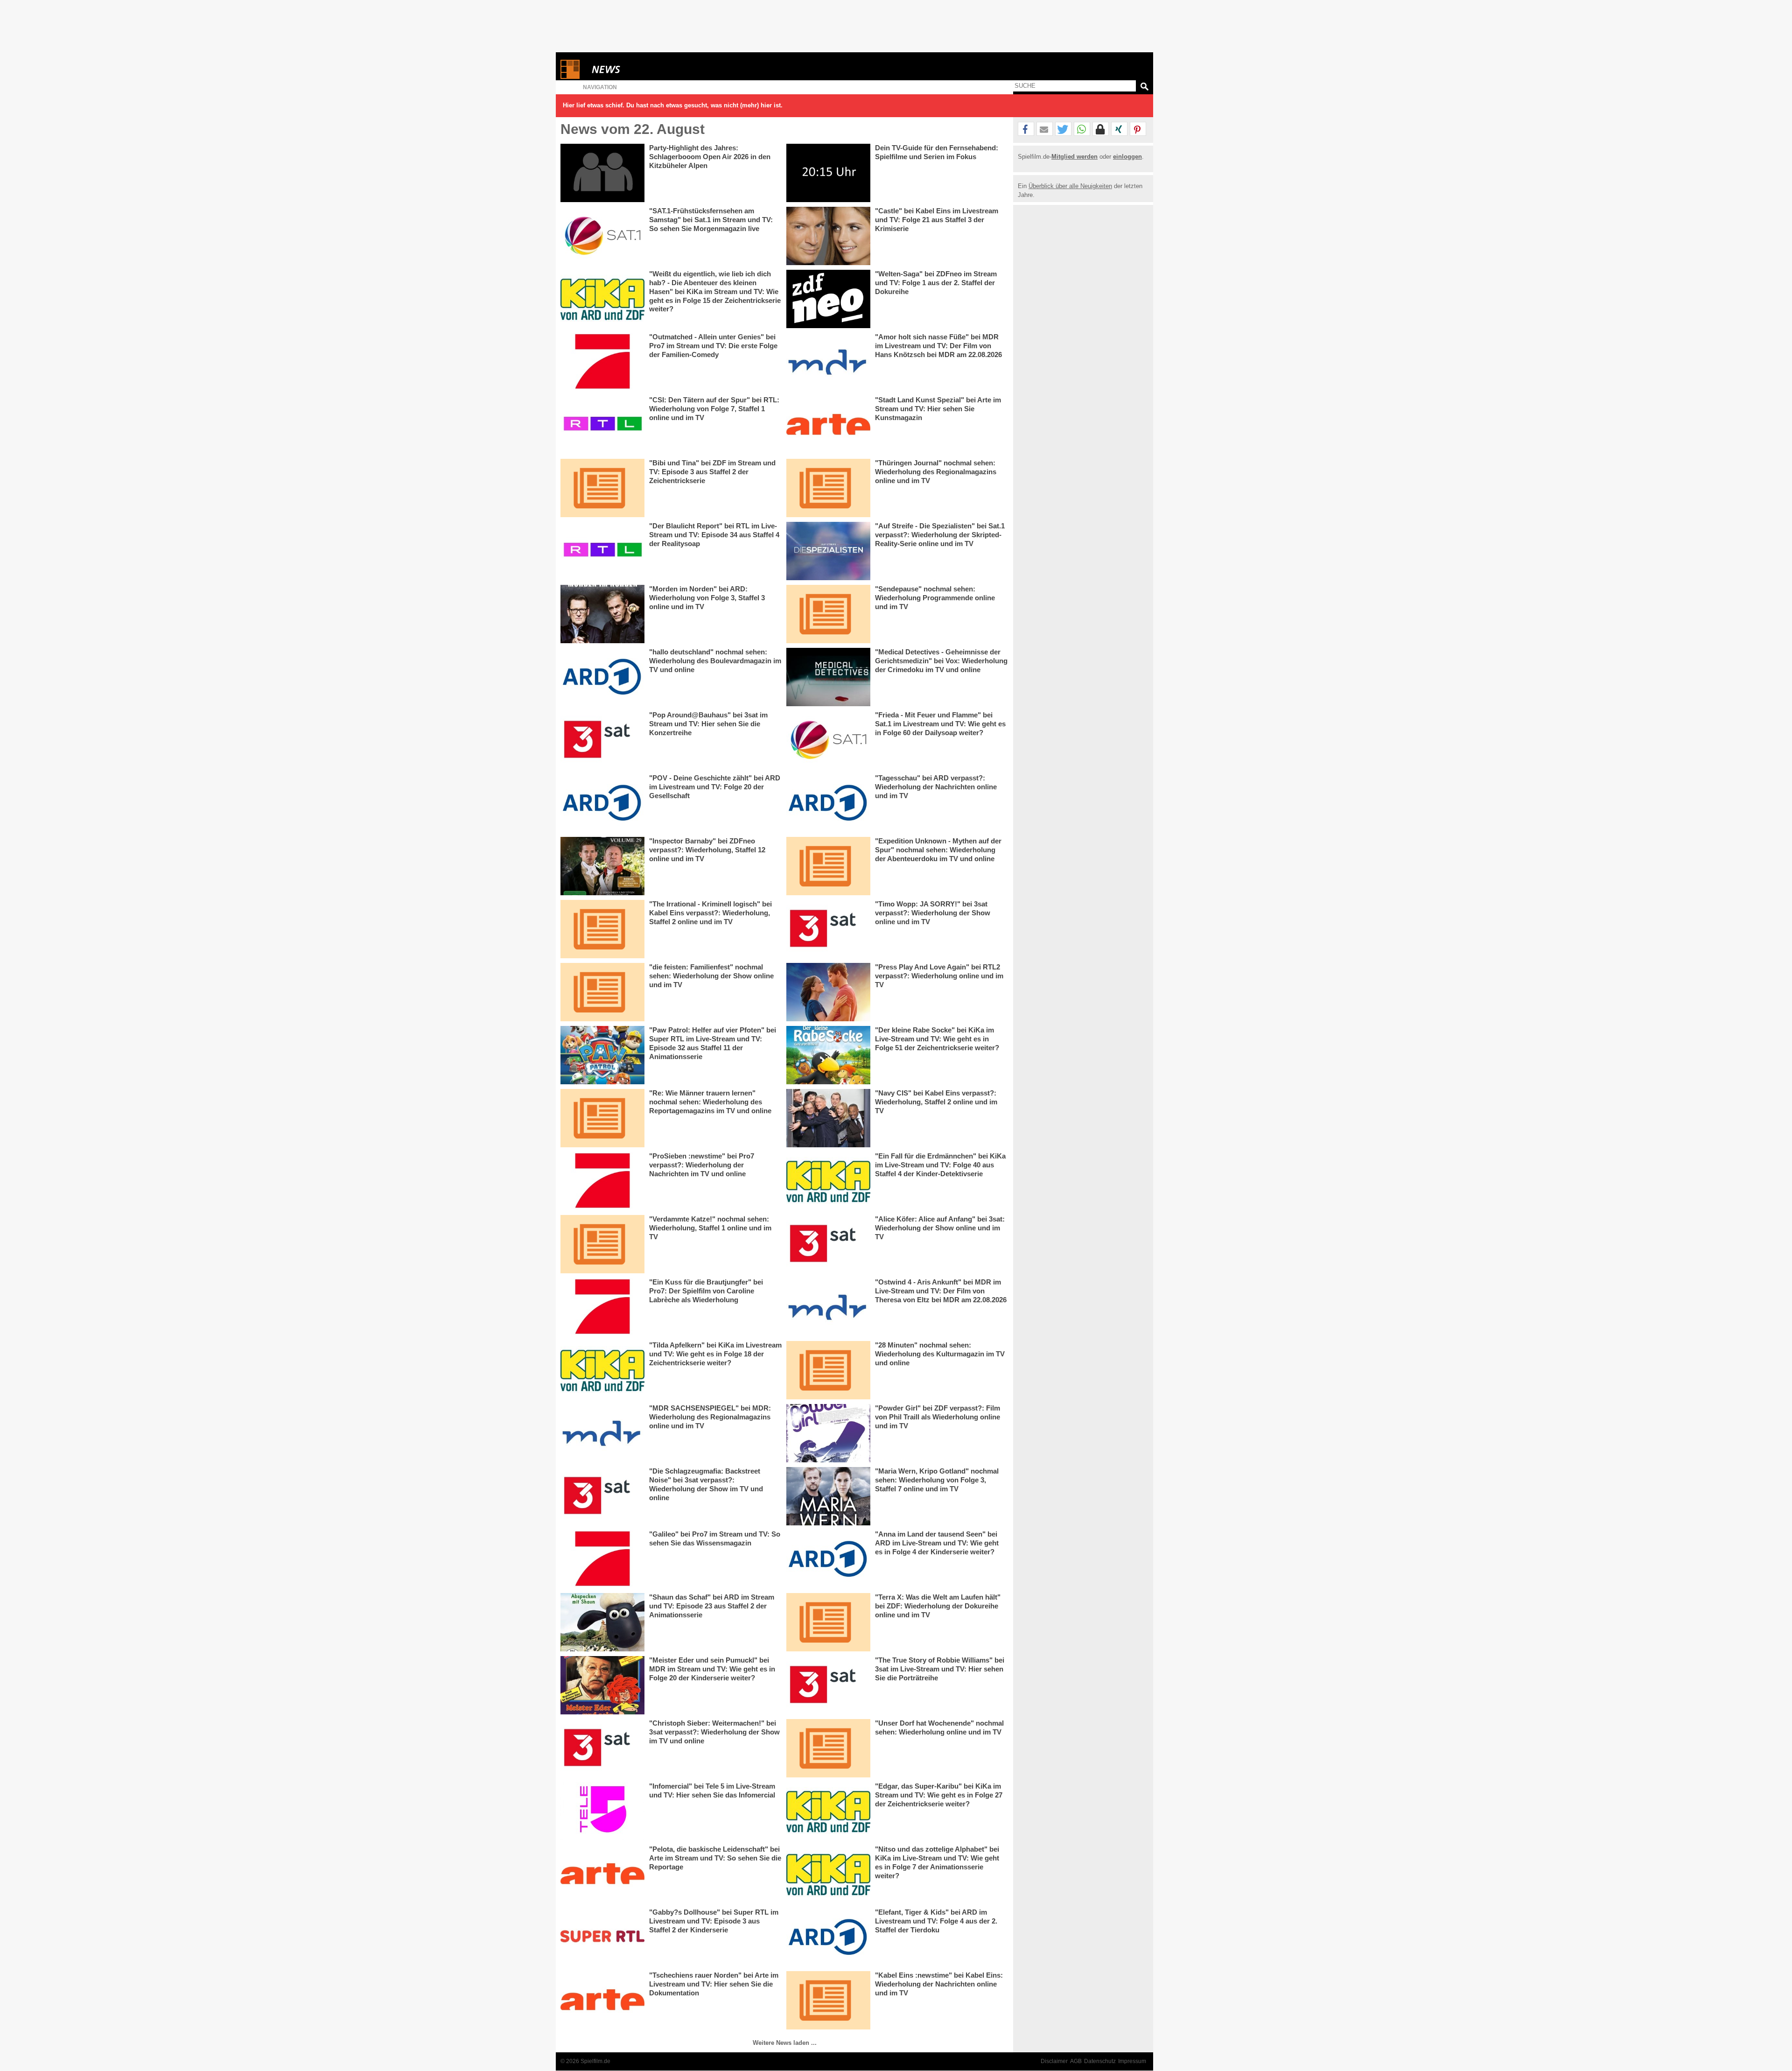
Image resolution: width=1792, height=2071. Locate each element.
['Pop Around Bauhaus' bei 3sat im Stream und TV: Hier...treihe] (602, 740)
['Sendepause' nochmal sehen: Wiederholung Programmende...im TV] (828, 614)
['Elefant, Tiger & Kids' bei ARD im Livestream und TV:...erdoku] (828, 1937)
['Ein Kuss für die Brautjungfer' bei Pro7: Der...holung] (602, 1307)
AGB (1076, 2061)
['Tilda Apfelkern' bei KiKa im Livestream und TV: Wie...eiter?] (602, 1370)
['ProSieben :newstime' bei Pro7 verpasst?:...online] (602, 1181)
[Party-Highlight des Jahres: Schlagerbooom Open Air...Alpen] (602, 173)
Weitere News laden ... (785, 2043)
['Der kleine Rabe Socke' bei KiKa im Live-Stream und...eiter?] (828, 1055)
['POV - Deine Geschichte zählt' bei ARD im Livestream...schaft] (602, 803)
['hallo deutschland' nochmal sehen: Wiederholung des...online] (602, 677)
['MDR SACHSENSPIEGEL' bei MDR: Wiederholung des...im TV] (602, 1433)
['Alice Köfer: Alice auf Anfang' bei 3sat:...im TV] (828, 1244)
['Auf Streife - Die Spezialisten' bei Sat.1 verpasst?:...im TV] (828, 551)
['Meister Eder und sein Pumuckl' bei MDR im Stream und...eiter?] (602, 1685)
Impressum (1132, 2061)
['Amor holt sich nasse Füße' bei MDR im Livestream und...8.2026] (828, 362)
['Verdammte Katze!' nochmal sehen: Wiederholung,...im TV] (602, 1244)
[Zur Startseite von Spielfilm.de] (570, 77)
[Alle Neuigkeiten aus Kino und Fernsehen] (640, 69)
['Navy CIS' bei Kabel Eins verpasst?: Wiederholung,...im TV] (828, 1118)
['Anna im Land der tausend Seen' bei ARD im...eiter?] (828, 1559)
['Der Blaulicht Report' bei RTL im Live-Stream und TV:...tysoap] (602, 551)
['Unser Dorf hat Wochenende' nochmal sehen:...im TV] (828, 1748)
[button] (1026, 129)
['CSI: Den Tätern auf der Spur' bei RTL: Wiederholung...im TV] (602, 425)
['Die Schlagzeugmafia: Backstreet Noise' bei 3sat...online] (602, 1496)
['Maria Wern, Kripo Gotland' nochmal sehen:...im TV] (828, 1496)
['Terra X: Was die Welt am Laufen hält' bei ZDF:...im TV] (828, 1622)
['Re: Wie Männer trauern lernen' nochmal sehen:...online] (602, 1118)
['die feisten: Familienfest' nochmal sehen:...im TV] (602, 992)
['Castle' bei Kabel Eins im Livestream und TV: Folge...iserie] (828, 236)
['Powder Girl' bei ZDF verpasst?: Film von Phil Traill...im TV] (828, 1433)
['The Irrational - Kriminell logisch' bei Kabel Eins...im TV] (602, 929)
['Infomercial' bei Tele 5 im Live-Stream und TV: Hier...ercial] (602, 1811)
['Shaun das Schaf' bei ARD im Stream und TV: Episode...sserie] (602, 1622)
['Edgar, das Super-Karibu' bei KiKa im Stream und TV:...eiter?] (828, 1811)
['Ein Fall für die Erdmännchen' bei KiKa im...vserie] (828, 1181)
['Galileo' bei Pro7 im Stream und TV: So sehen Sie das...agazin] (602, 1559)
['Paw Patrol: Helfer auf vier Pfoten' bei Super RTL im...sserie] (602, 1055)
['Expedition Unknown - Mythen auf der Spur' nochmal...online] (828, 866)
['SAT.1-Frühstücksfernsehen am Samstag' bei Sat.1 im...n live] (602, 236)
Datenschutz (1100, 2061)
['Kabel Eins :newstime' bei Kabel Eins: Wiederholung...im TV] (828, 2000)
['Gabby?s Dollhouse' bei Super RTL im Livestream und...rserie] (602, 1937)
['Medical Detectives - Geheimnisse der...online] (828, 677)
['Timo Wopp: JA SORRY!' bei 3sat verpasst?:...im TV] (828, 929)
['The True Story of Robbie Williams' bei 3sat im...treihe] (828, 1685)
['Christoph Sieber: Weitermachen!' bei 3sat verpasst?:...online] (602, 1748)
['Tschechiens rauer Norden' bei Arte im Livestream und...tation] (602, 2000)
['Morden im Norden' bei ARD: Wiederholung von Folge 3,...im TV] (602, 614)
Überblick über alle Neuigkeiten (1070, 186)
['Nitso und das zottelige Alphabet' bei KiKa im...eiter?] (828, 1874)
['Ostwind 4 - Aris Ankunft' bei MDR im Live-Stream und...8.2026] (828, 1307)
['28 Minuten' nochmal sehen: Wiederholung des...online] (828, 1370)
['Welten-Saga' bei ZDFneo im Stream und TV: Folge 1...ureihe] (828, 299)
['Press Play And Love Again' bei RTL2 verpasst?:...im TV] (828, 992)
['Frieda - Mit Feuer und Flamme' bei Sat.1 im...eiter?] (828, 740)
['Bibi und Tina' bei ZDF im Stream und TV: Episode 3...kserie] (602, 488)
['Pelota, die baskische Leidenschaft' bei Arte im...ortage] (602, 1874)
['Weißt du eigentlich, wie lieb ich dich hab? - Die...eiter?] (602, 299)
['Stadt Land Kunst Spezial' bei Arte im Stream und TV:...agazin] (828, 425)
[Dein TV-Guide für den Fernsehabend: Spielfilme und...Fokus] (828, 173)
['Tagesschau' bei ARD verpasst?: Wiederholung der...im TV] (828, 803)
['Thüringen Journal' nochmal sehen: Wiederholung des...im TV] (828, 488)
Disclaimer (1054, 2061)
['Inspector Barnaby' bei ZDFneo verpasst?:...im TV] (602, 866)
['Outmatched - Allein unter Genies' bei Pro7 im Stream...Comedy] (602, 362)
